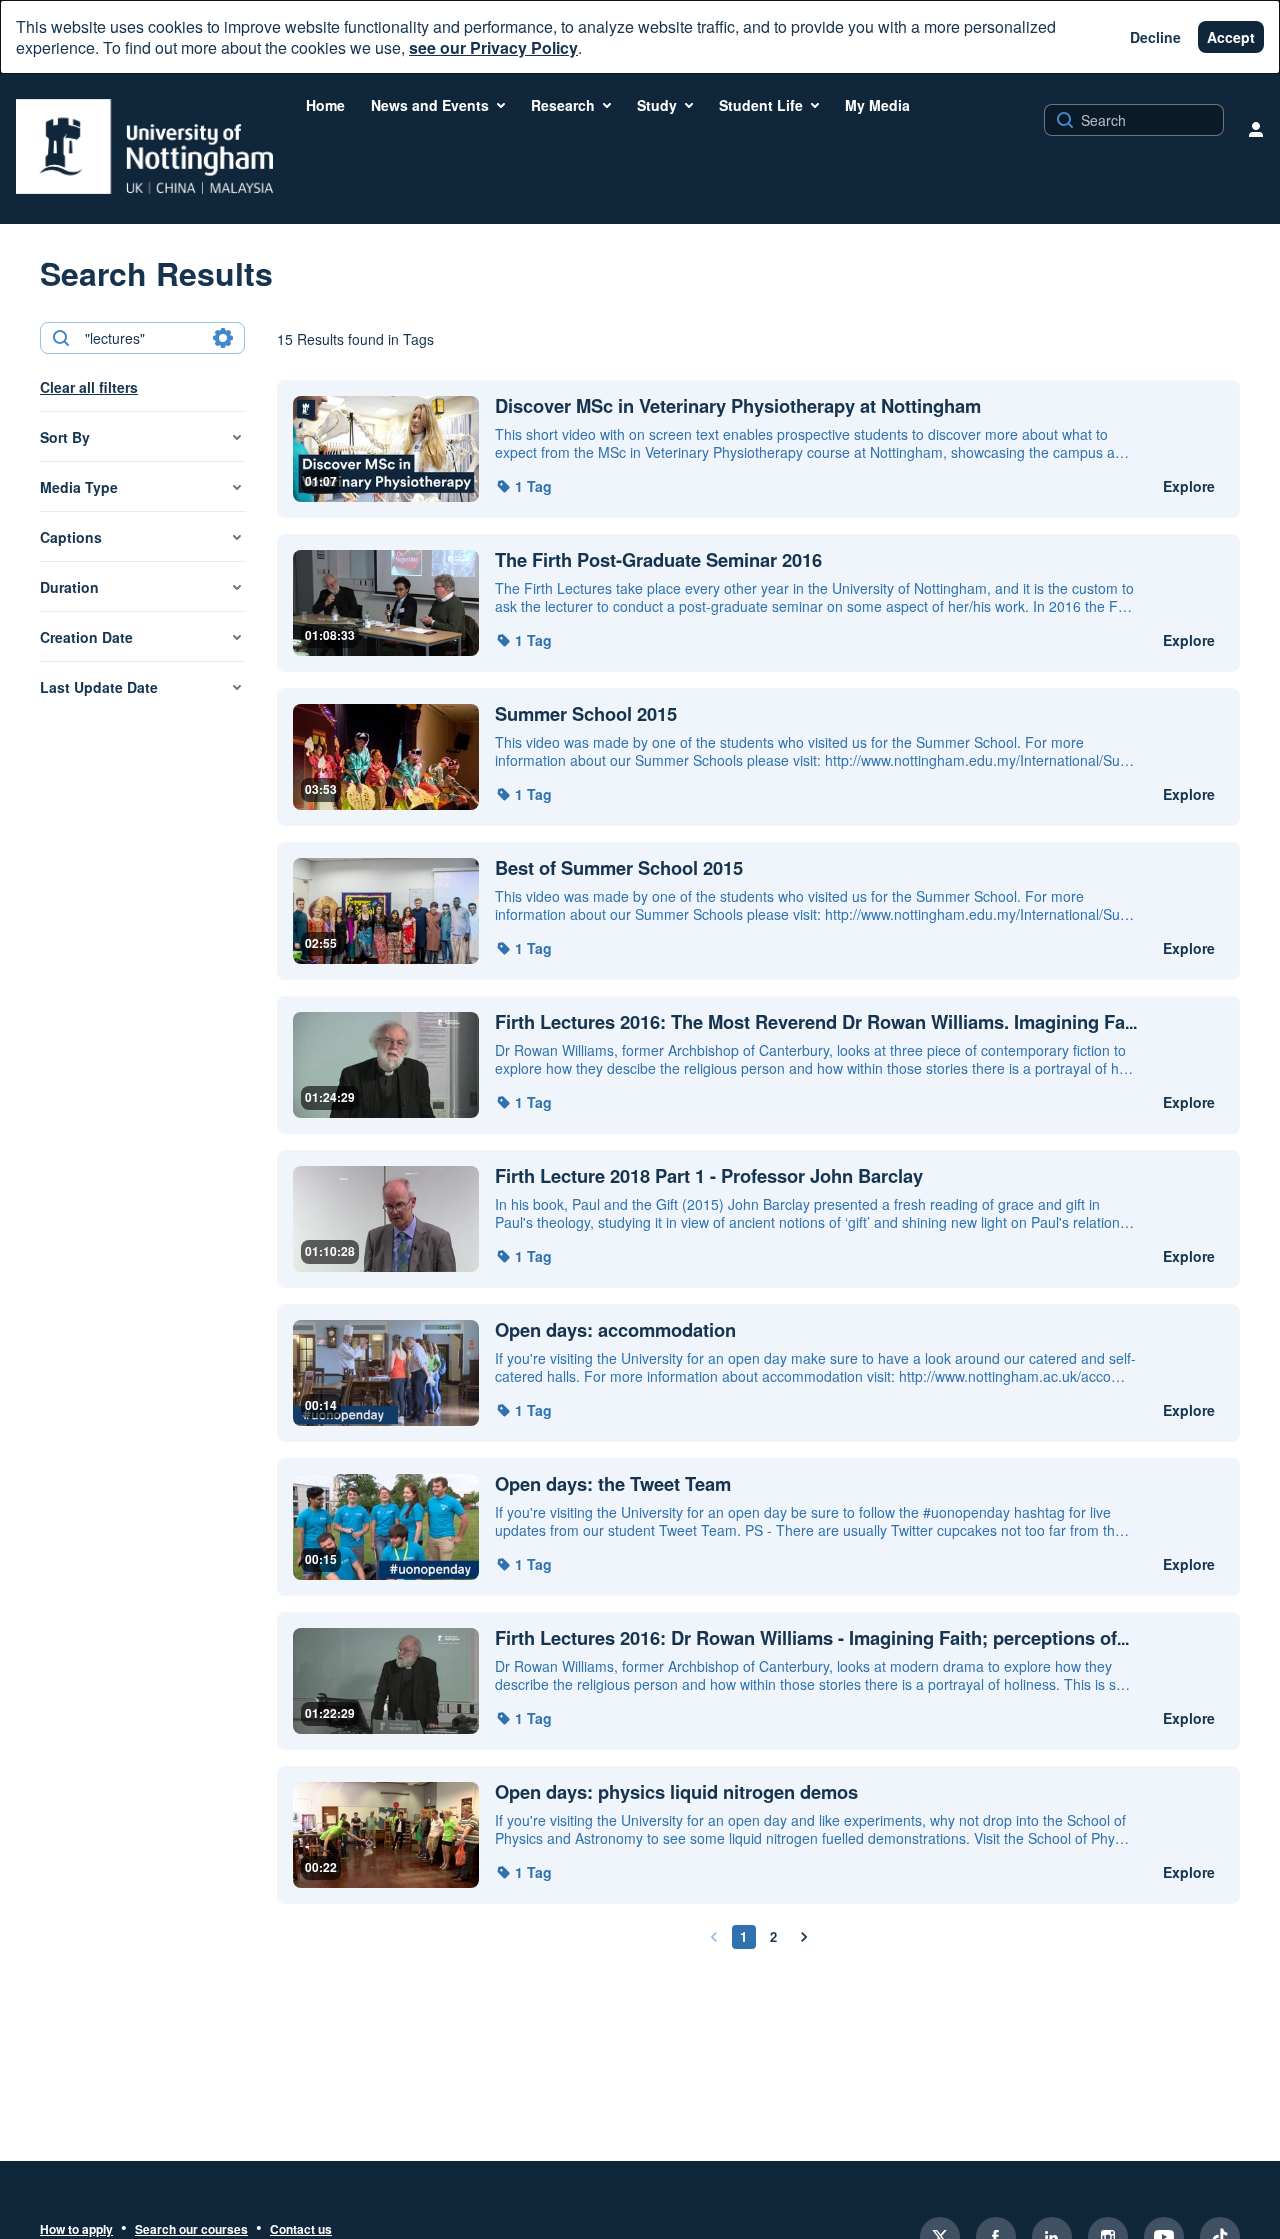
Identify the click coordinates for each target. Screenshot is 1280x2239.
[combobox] (141, 338)
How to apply (76, 2230)
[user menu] (1256, 129)
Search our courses (191, 2230)
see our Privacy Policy (493, 47)
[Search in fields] (223, 338)
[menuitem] (325, 105)
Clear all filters (89, 387)
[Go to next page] (804, 1937)
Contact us (301, 2230)
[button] (523, 486)
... (816, 1022)
